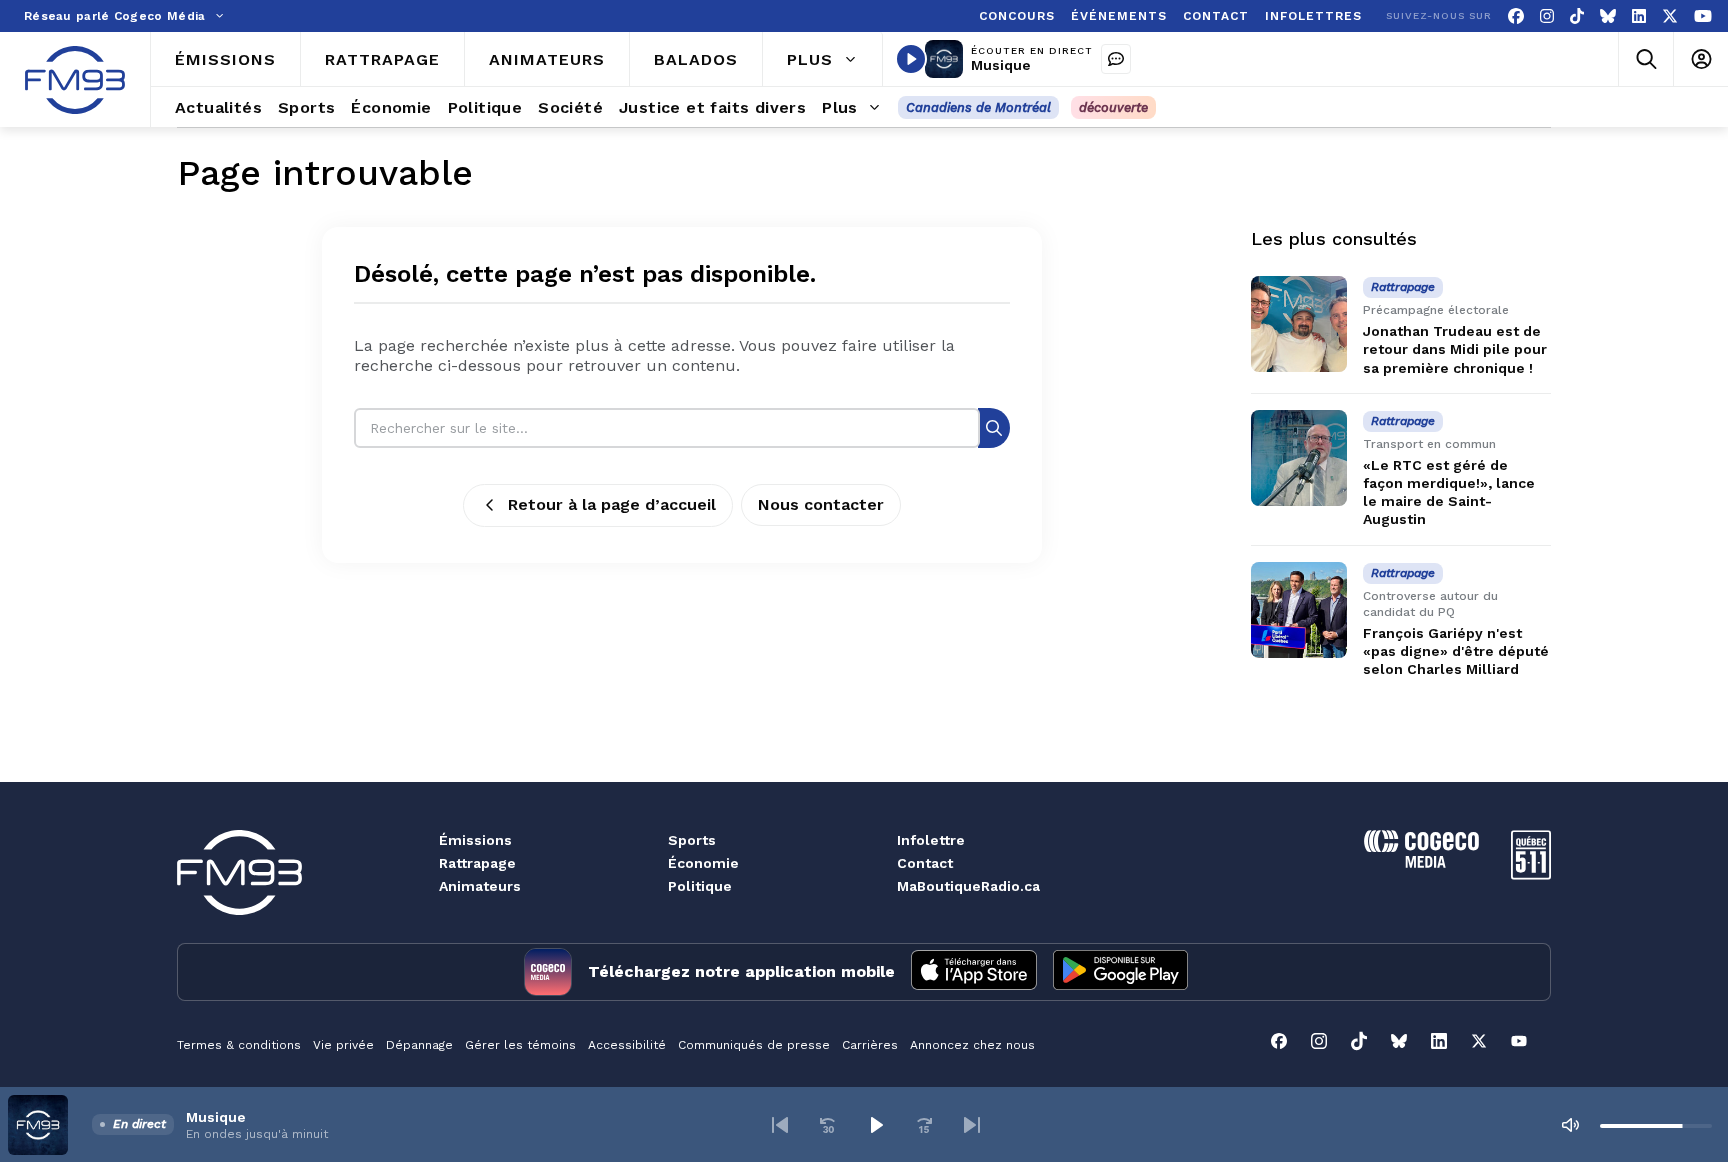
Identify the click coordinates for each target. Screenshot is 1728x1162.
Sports (692, 840)
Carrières (870, 1045)
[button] (780, 1125)
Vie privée (343, 1045)
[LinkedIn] (1639, 16)
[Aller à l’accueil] (75, 80)
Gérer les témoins (520, 1045)
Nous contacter (821, 504)
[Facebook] (1516, 16)
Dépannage (419, 1045)
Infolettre (931, 840)
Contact (925, 863)
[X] (1670, 16)
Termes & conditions (239, 1045)
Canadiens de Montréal (978, 107)
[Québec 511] (1531, 874)
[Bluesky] (1608, 16)
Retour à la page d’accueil (612, 504)
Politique (700, 886)
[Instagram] (1547, 16)
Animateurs (480, 886)
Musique (1001, 65)
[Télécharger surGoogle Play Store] (1120, 972)
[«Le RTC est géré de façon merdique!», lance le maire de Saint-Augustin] (1299, 458)
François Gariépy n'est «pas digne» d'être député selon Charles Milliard (1456, 651)
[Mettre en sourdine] (1570, 1125)
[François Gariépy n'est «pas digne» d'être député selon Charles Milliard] (1299, 610)
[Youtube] (1703, 16)
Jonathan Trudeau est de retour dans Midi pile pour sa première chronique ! (1455, 349)
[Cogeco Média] (1421, 862)
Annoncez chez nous (972, 1045)
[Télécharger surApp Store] (974, 972)
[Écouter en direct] (911, 59)
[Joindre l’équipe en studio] (1116, 59)
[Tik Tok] (1577, 16)
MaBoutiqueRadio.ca (968, 886)
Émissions (475, 840)
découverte (1113, 107)
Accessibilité (627, 1045)
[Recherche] (994, 427)
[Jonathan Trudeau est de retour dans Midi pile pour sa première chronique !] (1299, 324)
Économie (703, 863)
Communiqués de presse (754, 1045)
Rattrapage (477, 863)
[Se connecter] (1700, 59)
